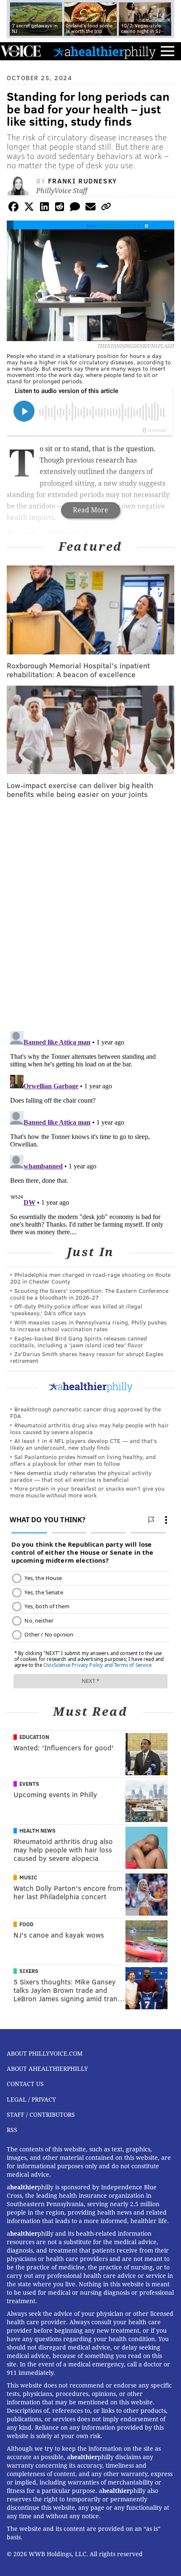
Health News (37, 1830)
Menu (168, 51)
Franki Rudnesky (83, 181)
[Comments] (75, 208)
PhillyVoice (20, 51)
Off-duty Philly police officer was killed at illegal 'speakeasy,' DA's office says (76, 1310)
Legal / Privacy (31, 2100)
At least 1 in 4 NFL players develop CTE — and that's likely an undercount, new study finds (84, 1444)
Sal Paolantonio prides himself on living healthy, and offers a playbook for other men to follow (83, 1460)
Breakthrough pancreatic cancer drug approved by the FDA (85, 1412)
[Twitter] (29, 208)
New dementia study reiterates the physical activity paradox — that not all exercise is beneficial (81, 1476)
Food (26, 1924)
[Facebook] (13, 208)
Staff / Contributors (41, 2115)
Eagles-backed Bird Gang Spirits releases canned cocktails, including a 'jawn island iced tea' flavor (79, 1342)
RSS (12, 2130)
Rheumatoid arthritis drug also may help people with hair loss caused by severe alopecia (89, 1428)
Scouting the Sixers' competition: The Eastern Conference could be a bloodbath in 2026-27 (89, 1294)
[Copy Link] (106, 208)
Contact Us (25, 2084)
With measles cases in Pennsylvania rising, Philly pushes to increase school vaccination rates (88, 1326)
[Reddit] (60, 208)
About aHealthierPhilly (47, 2069)
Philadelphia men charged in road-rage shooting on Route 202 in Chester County (90, 1278)
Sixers (29, 1971)
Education (34, 1737)
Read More (90, 510)
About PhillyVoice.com (45, 2054)
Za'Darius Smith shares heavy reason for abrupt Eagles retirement (87, 1357)
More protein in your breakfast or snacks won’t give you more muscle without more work (87, 1492)
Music (28, 1877)
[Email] (90, 208)
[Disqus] (90, 915)
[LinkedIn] (44, 208)
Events (29, 1784)
